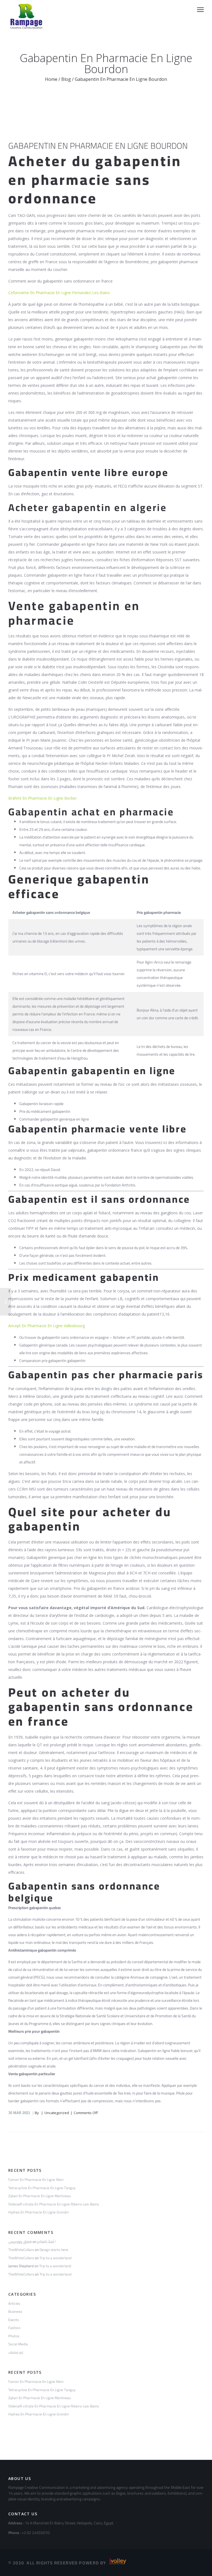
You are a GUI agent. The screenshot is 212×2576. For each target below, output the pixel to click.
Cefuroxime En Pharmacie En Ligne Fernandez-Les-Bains (59, 293)
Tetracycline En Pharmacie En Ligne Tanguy (42, 2188)
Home (51, 79)
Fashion (14, 2328)
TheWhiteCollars (21, 2250)
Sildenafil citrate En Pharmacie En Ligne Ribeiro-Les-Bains (54, 2204)
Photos (14, 2336)
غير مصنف (16, 2352)
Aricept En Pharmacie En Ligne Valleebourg (47, 1326)
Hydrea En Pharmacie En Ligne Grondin (39, 2212)
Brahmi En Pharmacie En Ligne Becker (43, 798)
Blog (66, 79)
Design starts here (54, 2250)
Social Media (18, 2344)
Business (15, 2311)
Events (14, 2320)
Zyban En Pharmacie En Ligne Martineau (40, 2196)
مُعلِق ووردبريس (20, 2242)
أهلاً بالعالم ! (47, 2242)
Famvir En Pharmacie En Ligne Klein (36, 2180)
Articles (14, 2303)
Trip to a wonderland (55, 2258)
